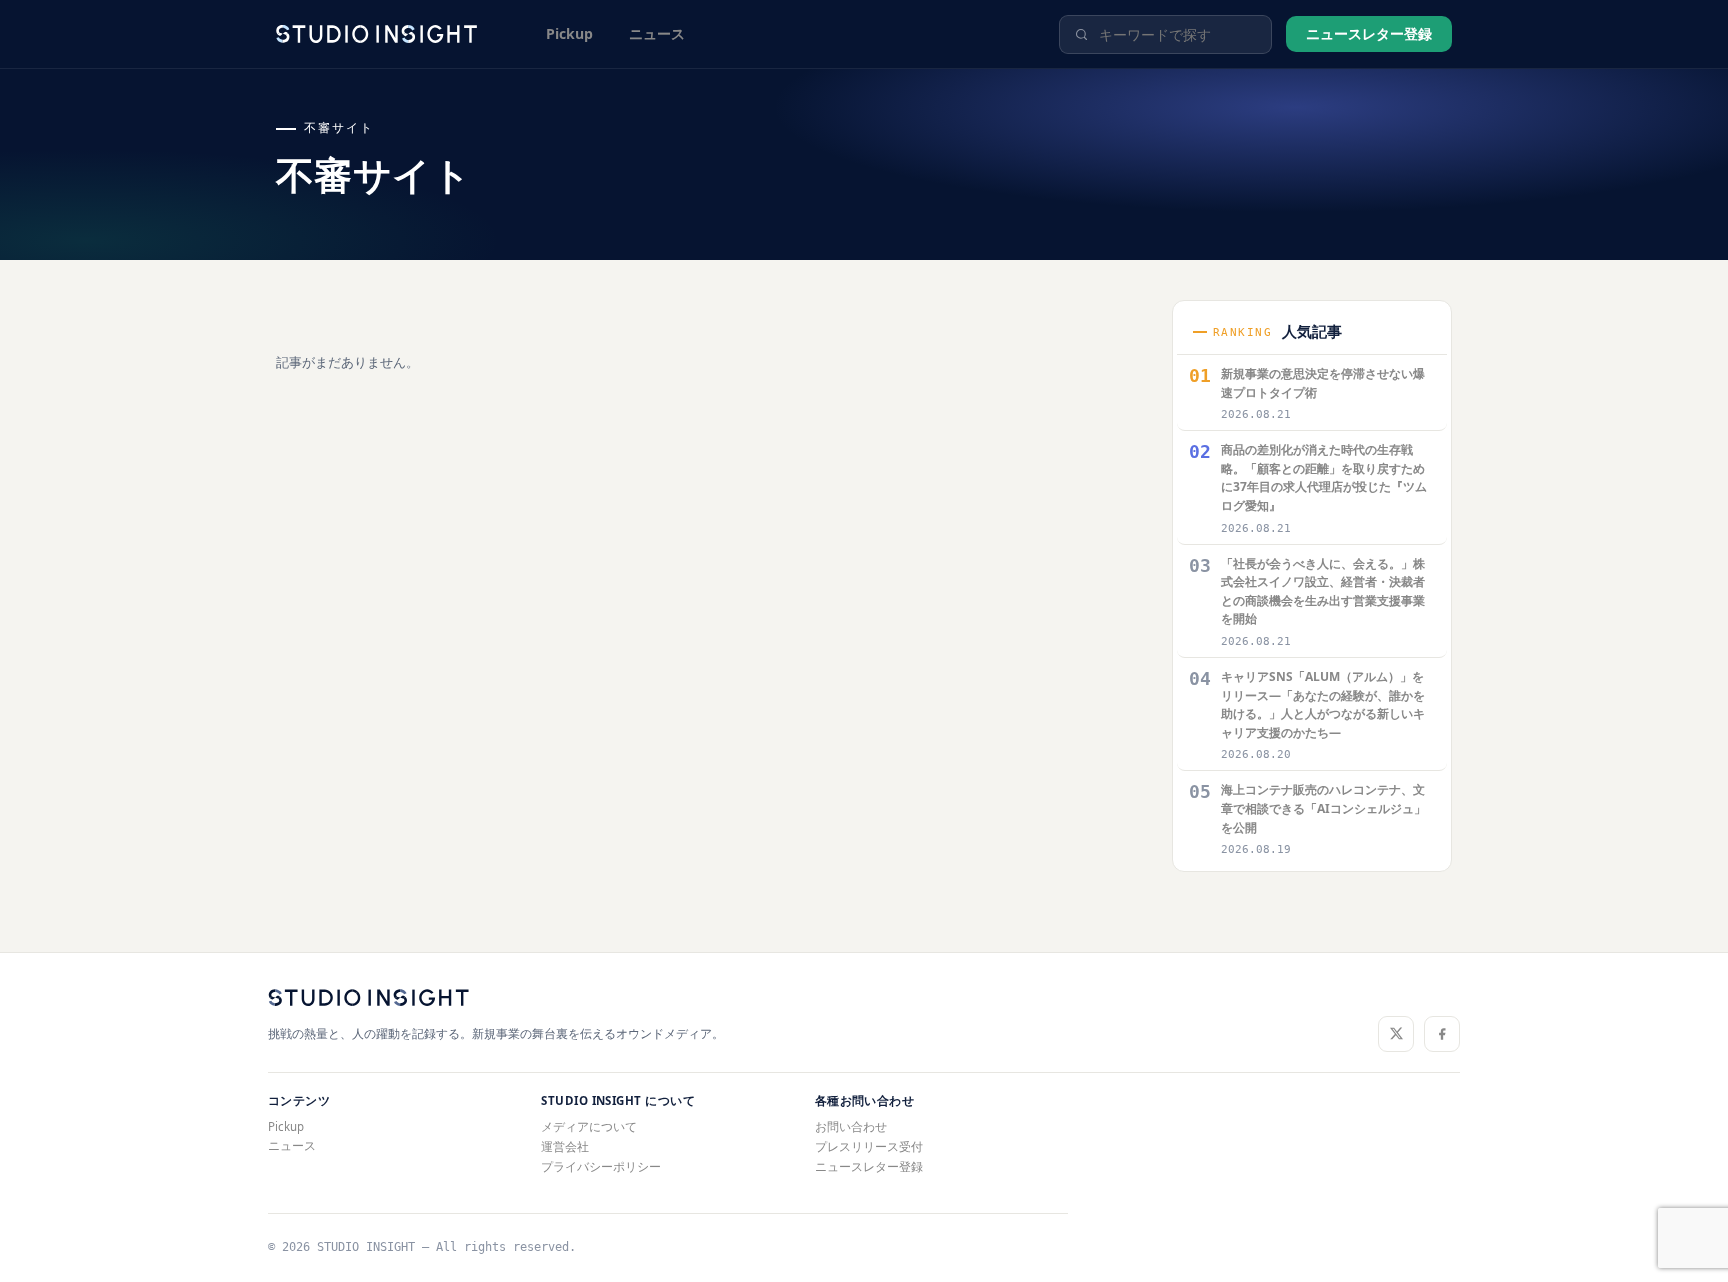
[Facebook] (1442, 1034)
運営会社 (565, 1146)
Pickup (569, 33)
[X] (1396, 1034)
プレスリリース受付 (869, 1146)
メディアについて (589, 1126)
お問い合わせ (851, 1126)
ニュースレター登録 (1369, 33)
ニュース (657, 33)
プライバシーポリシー (601, 1166)
